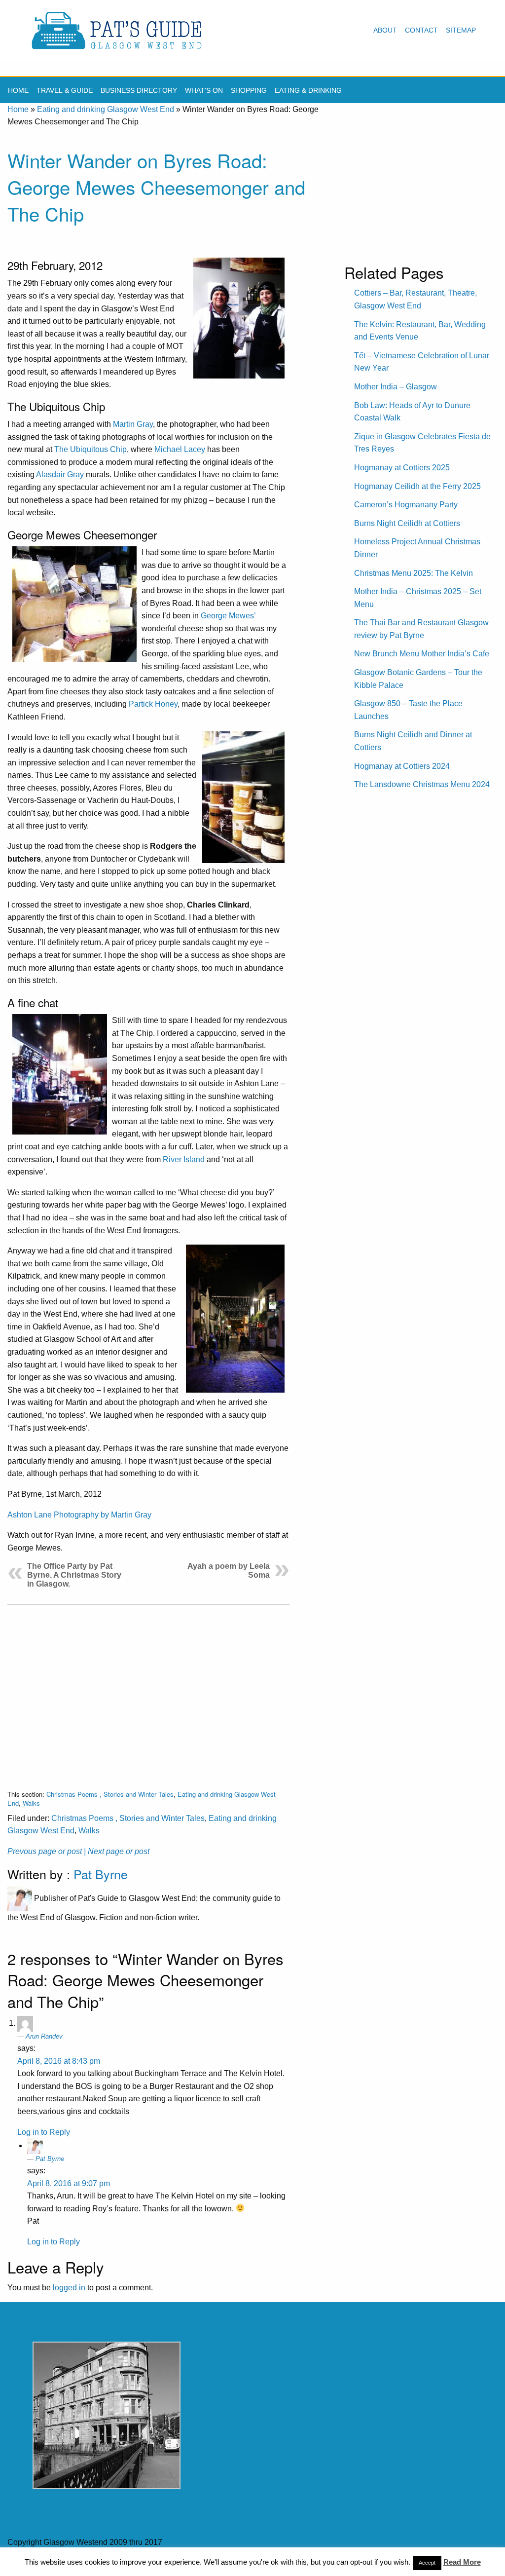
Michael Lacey (180, 449)
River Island (184, 1159)
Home (18, 90)
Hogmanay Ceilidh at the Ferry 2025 (417, 486)
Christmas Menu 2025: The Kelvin (414, 573)
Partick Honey (153, 704)
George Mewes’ (228, 616)
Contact (421, 30)
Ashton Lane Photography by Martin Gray (79, 1515)
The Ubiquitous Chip (90, 449)
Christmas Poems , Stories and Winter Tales (110, 1794)
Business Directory (139, 90)
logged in (69, 2288)
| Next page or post (117, 1851)
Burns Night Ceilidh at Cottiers (407, 523)
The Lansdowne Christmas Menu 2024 (422, 784)
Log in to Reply (44, 2132)
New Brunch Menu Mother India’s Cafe (422, 654)
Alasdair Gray (60, 474)
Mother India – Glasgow (396, 387)
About (385, 30)
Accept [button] (427, 2563)
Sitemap (461, 30)
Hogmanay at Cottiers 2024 (402, 766)
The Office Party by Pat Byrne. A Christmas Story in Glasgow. (74, 1575)
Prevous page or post (45, 1851)
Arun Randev (44, 2036)
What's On (204, 90)
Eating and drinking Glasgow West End (106, 109)
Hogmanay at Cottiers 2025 (402, 468)
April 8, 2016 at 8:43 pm (59, 2061)
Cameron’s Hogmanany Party (406, 505)
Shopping (249, 90)
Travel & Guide (65, 90)
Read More (462, 2562)
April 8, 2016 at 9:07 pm (69, 2183)
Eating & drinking (308, 90)
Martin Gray (133, 424)
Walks (31, 1803)
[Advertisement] (148, 1689)
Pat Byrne (101, 1874)
